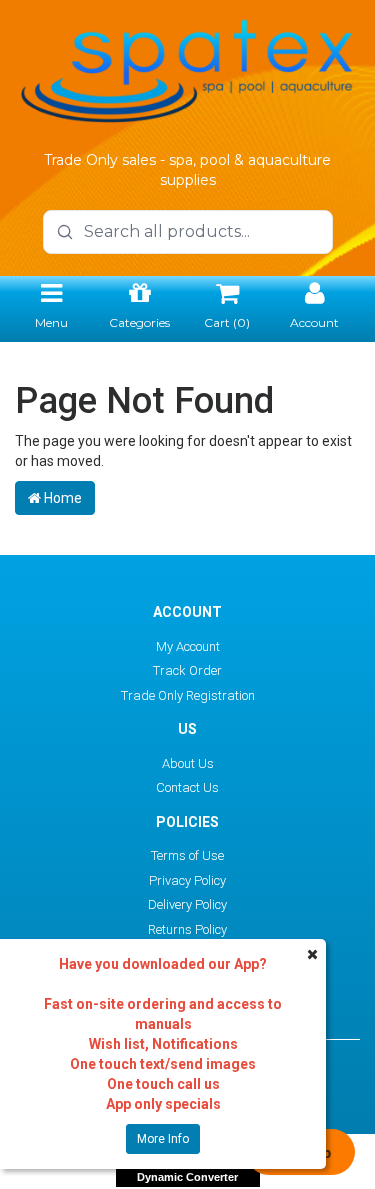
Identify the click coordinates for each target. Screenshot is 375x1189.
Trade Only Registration (188, 695)
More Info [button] (163, 1139)
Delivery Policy (187, 904)
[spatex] (187, 68)
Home (61, 498)
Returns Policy (187, 929)
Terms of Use (187, 855)
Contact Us (187, 787)
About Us (188, 763)
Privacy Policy (187, 880)
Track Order (187, 670)
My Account (188, 646)
